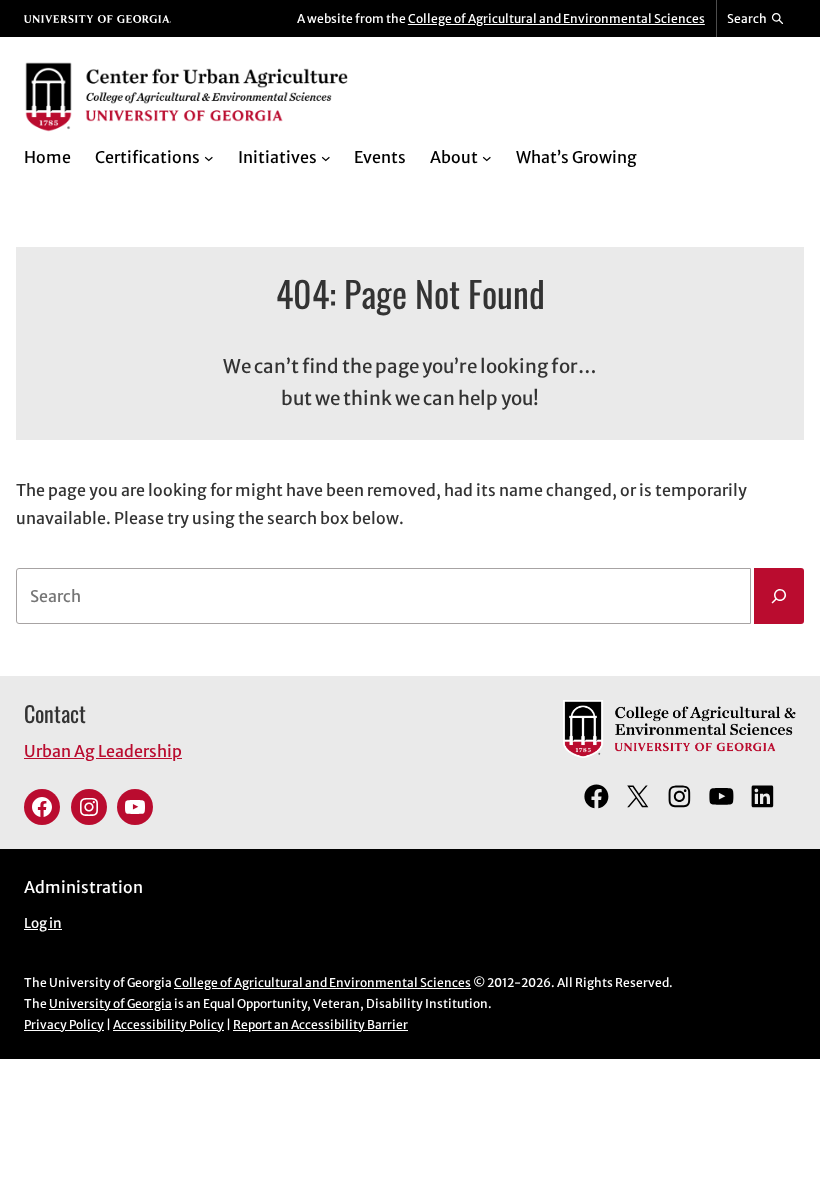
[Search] (779, 596)
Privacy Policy (64, 1024)
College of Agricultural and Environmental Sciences (556, 18)
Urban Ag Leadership (103, 751)
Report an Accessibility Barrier (320, 1024)
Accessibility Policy (168, 1024)
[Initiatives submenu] (326, 158)
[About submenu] (487, 158)
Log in (43, 923)
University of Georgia (110, 1003)
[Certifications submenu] (209, 158)
